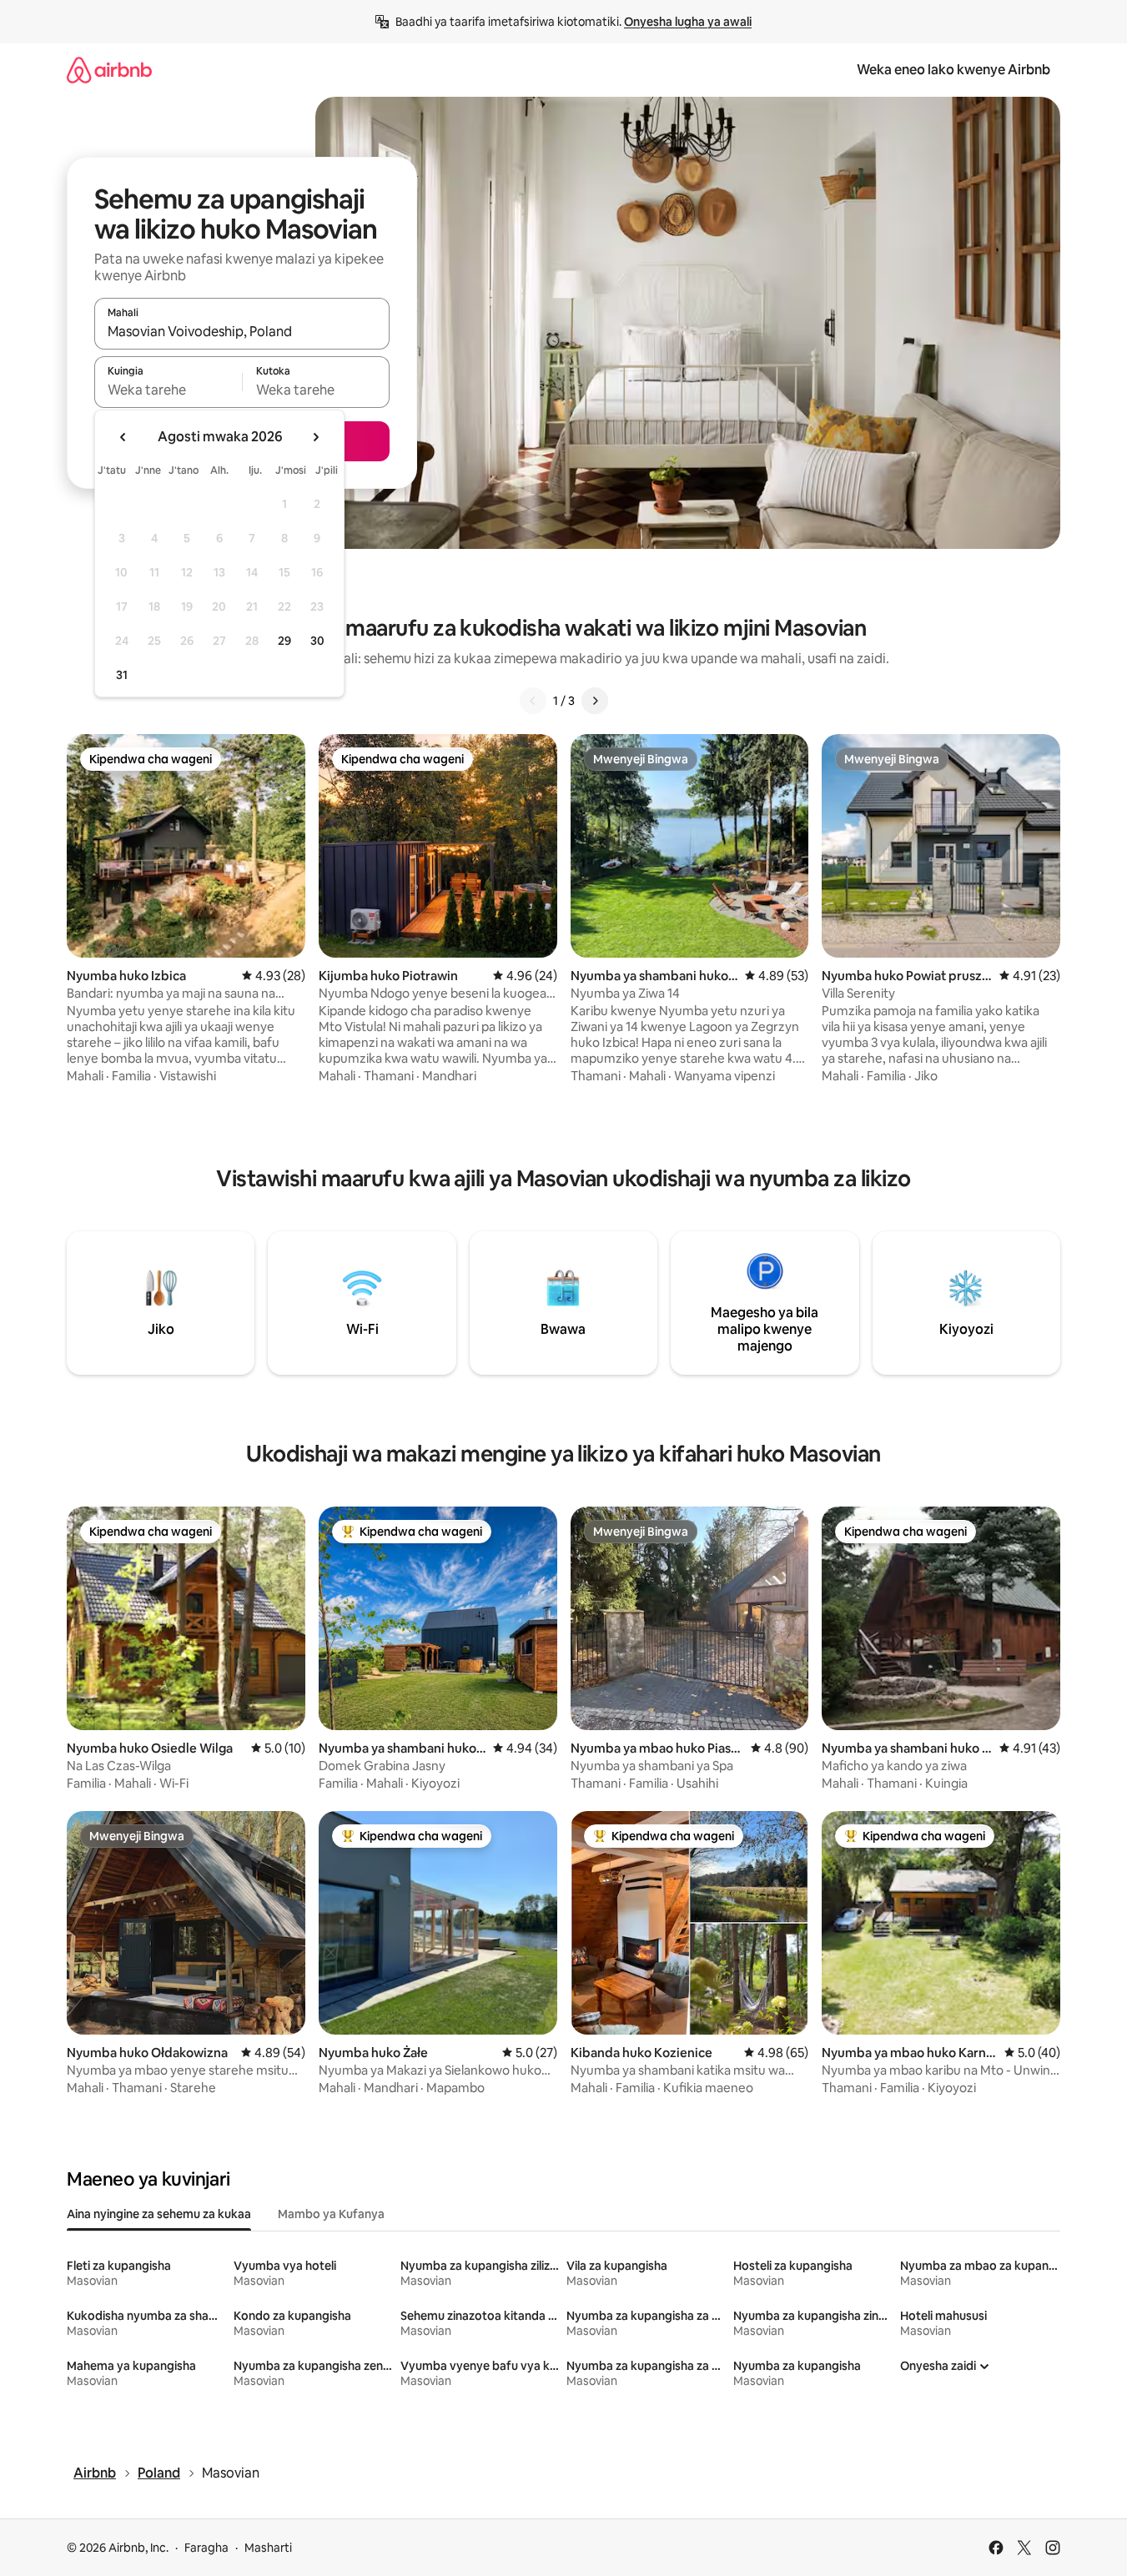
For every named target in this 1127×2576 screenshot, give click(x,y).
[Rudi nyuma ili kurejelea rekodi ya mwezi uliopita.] (123, 437)
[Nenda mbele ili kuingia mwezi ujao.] (315, 437)
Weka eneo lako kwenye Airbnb (953, 70)
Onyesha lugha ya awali (688, 22)
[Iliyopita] (533, 701)
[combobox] (242, 331)
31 (122, 675)
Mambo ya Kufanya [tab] (331, 2214)
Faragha (206, 2548)
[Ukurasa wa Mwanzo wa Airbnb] (109, 70)
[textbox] (168, 390)
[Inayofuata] (595, 701)
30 (317, 641)
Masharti (268, 2548)
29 (284, 641)
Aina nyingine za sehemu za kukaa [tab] (159, 2214)
